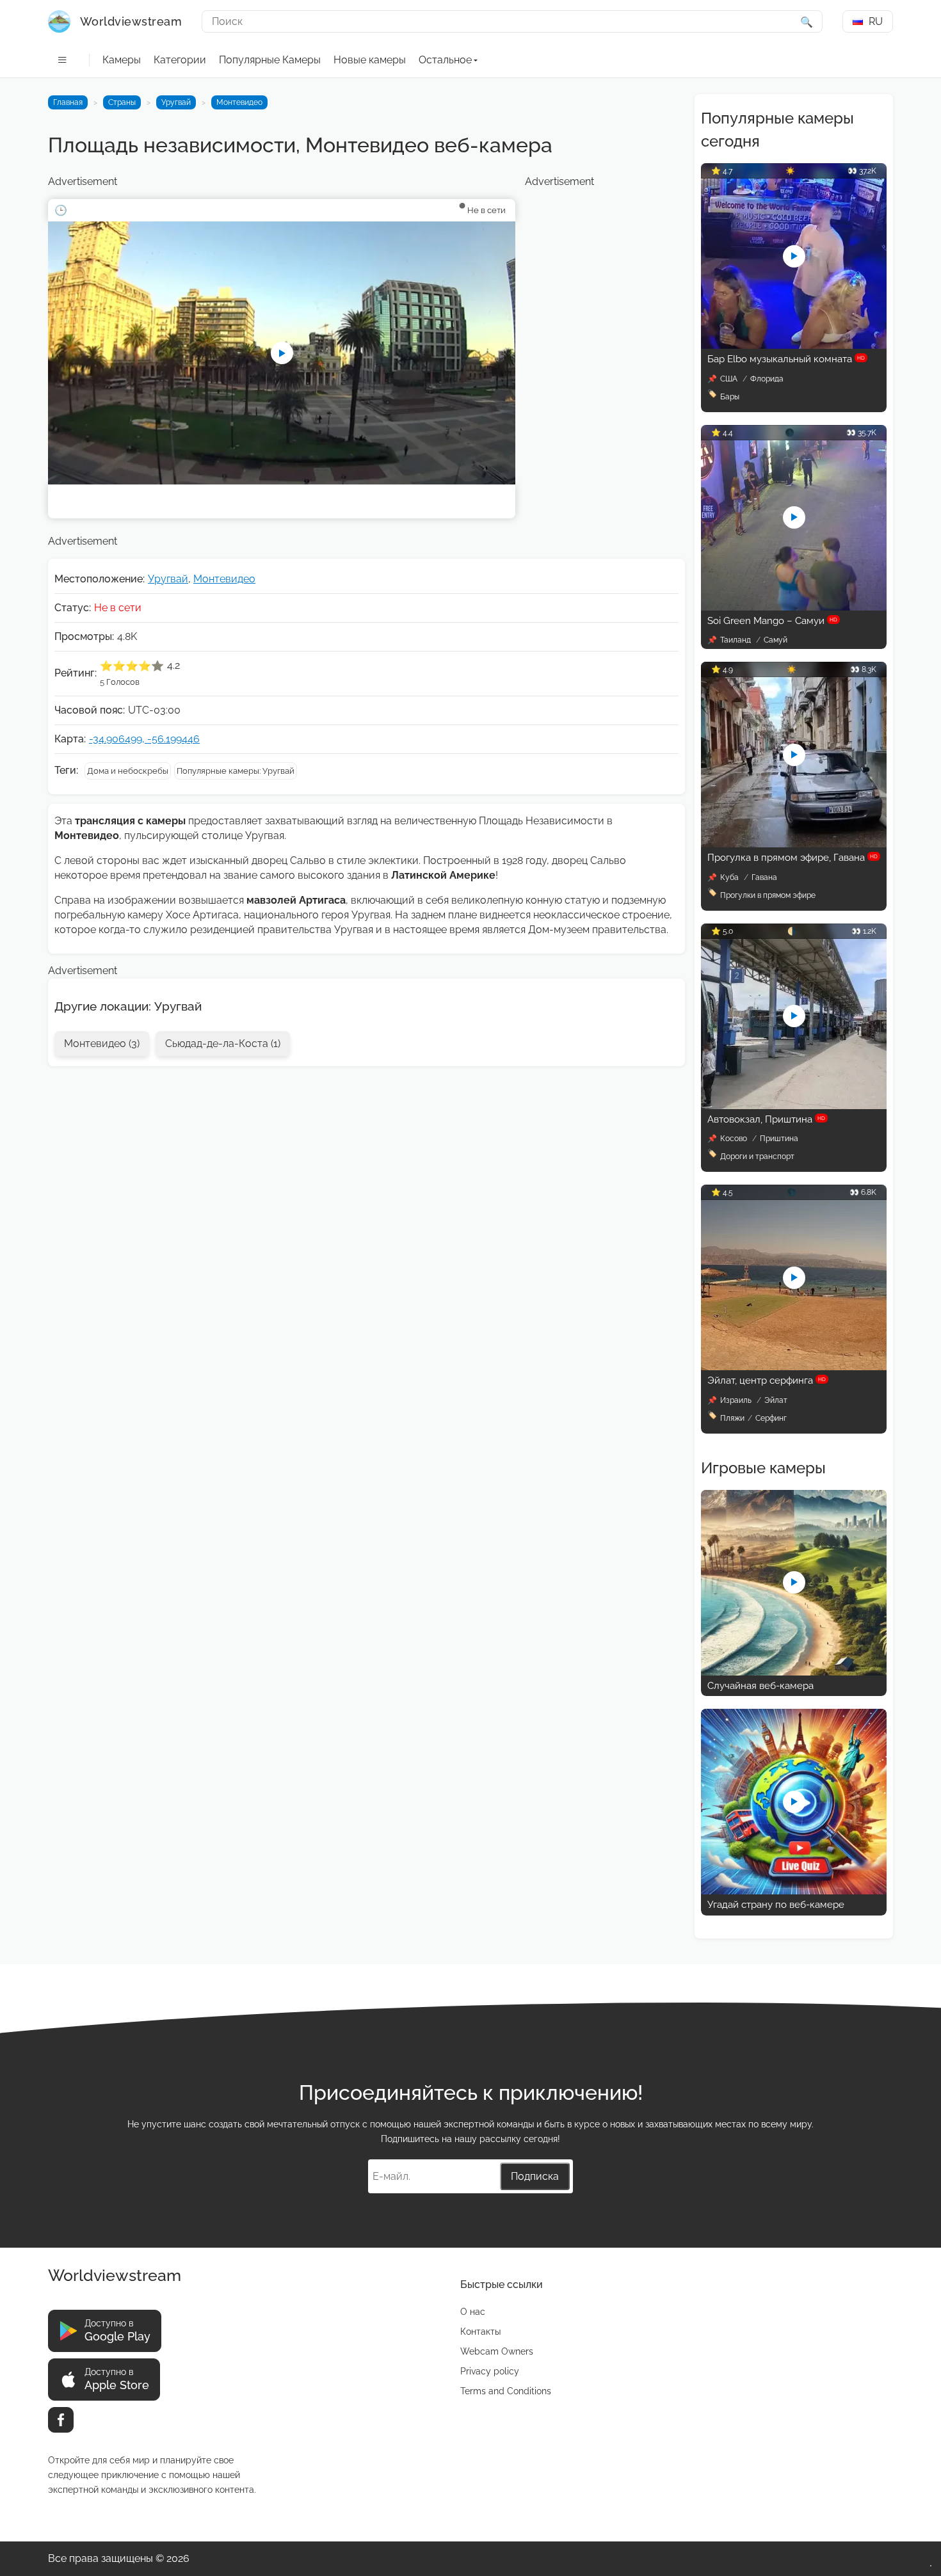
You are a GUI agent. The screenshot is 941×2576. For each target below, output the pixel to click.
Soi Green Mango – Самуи (772, 621)
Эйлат (776, 1400)
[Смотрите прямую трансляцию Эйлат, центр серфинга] (794, 1367)
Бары (730, 397)
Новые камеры (370, 60)
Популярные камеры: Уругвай (236, 771)
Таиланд (736, 640)
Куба (730, 877)
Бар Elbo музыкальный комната (786, 359)
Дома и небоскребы (128, 771)
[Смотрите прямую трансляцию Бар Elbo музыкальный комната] (794, 345)
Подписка (535, 2176)
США (730, 379)
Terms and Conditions (506, 2391)
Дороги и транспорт (757, 1156)
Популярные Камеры (270, 60)
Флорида (767, 379)
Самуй (776, 640)
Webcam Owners (497, 2351)
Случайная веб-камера (760, 1686)
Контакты (480, 2332)
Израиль (737, 1400)
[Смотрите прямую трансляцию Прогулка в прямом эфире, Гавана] (794, 844)
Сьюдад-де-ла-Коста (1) (223, 1044)
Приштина (779, 1139)
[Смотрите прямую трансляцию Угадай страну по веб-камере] (794, 1891)
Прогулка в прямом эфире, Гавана (792, 858)
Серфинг (771, 1418)
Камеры (122, 60)
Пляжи (732, 1418)
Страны (122, 102)
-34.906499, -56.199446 (144, 739)
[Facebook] (61, 2420)
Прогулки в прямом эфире (768, 895)
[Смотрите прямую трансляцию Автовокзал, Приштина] (794, 1106)
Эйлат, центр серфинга (767, 1380)
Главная (68, 102)
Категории (180, 60)
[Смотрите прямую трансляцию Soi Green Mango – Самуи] (794, 607)
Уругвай (176, 102)
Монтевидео (239, 102)
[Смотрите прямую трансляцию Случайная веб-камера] (794, 1672)
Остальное (445, 60)
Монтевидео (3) (102, 1044)
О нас (473, 2312)
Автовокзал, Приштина (766, 1119)
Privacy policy (490, 2371)
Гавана (764, 877)
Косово (735, 1139)
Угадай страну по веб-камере (776, 1905)
